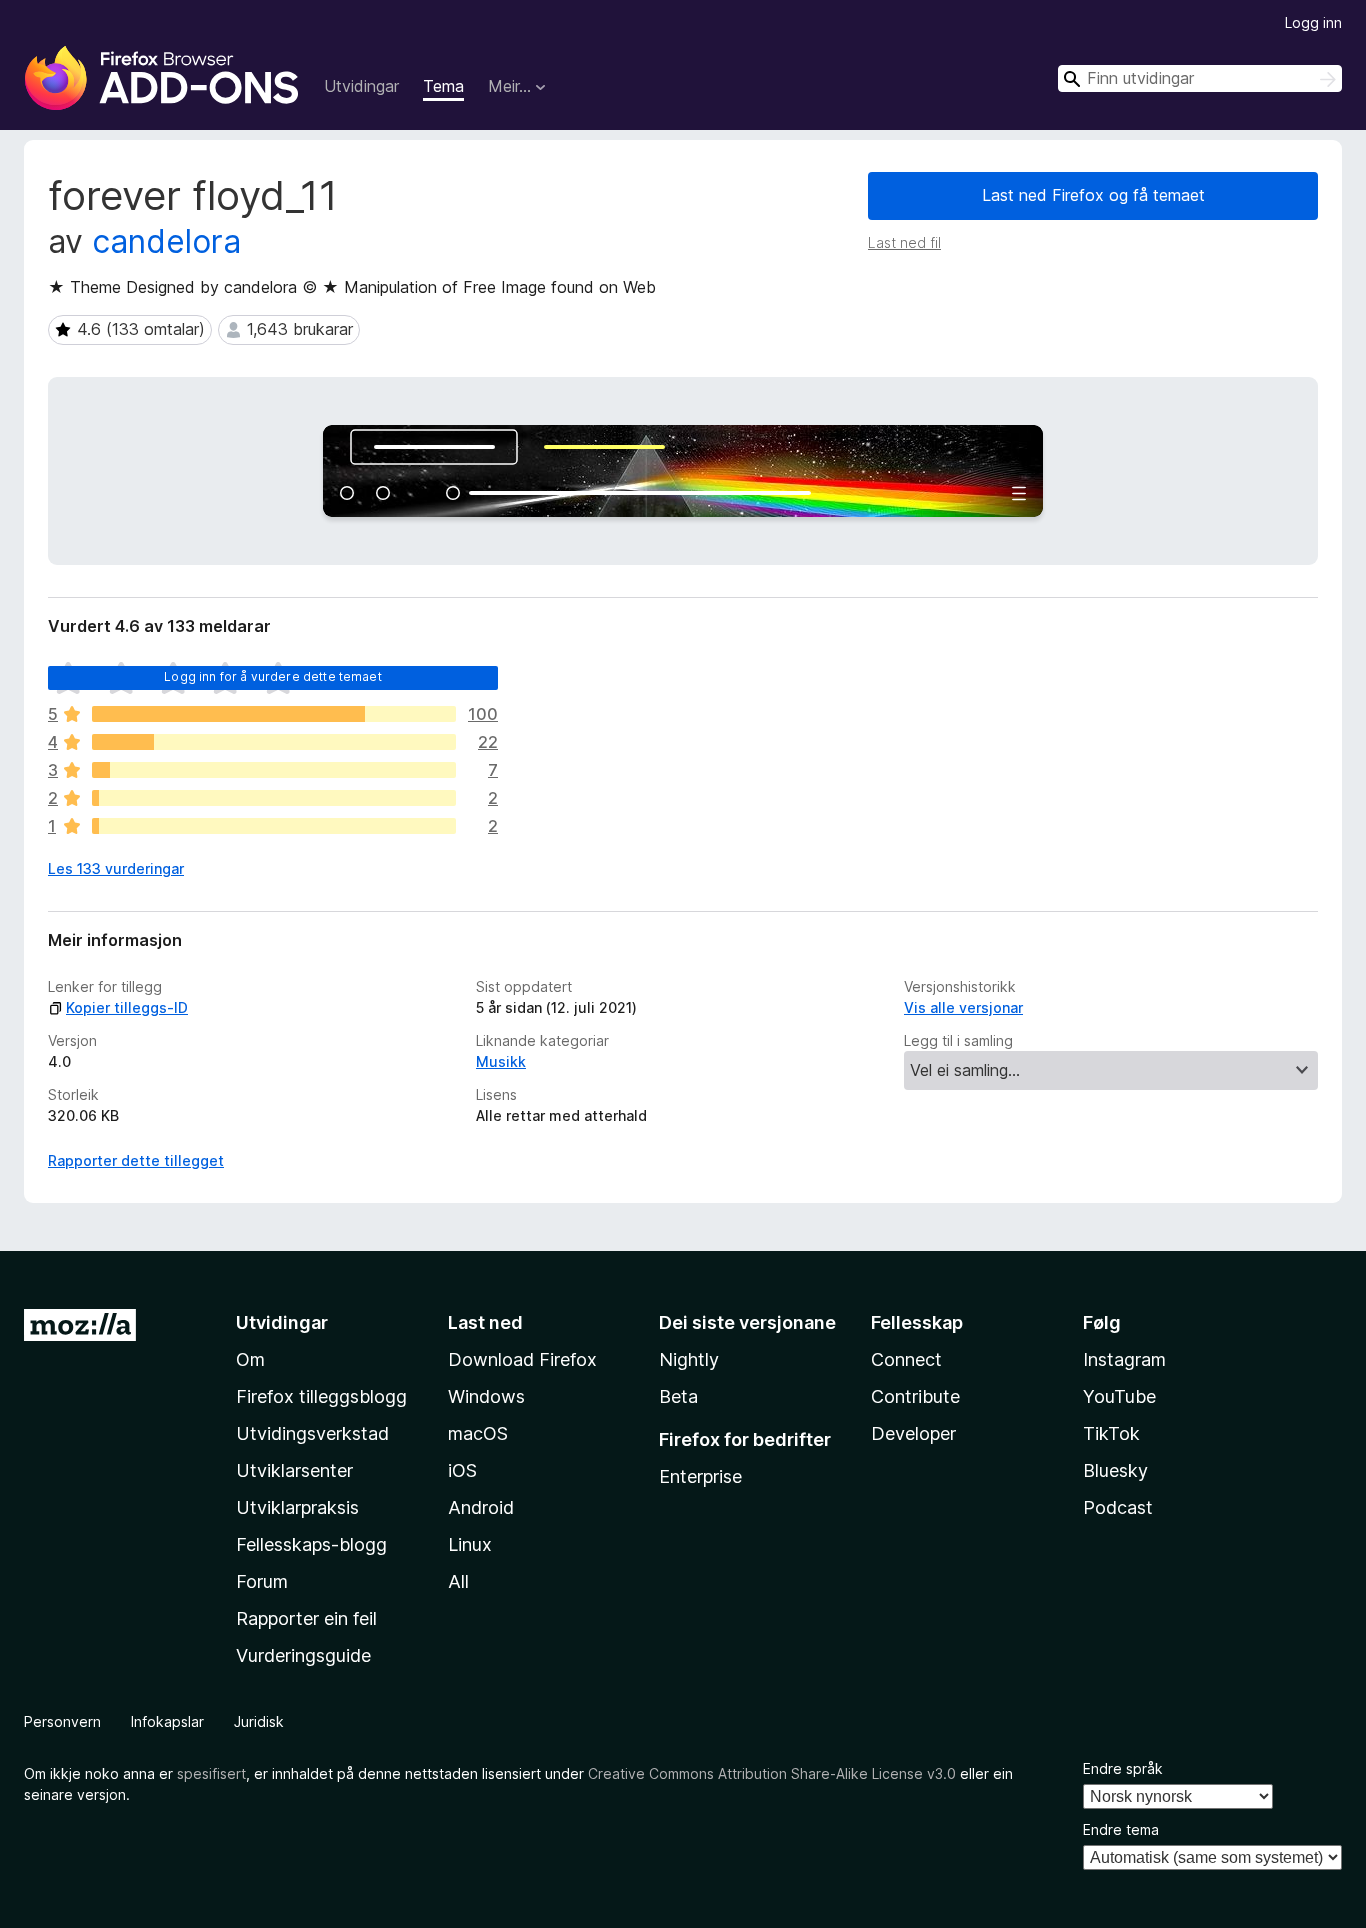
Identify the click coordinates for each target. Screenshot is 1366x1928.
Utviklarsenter (294, 1470)
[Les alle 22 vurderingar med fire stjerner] (274, 742)
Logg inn (1313, 22)
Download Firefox (522, 1359)
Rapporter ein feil (306, 1618)
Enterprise (700, 1476)
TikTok (1111, 1433)
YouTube (1119, 1396)
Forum (262, 1581)
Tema (443, 86)
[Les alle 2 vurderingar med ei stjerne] (274, 826)
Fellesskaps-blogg (311, 1544)
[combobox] (1200, 78)
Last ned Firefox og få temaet (1093, 195)
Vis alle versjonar (963, 1007)
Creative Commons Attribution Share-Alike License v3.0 (772, 1773)
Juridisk (259, 1721)
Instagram (1124, 1359)
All (458, 1581)
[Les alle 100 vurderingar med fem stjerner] (274, 714)
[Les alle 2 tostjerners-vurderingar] (274, 798)
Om (250, 1359)
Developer (913, 1433)
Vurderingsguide (303, 1655)
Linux (470, 1544)
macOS (478, 1433)
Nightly (689, 1359)
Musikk (501, 1061)
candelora (166, 241)
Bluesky (1115, 1470)
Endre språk (1123, 1768)
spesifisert (211, 1773)
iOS (462, 1470)
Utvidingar (361, 86)
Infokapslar (167, 1721)
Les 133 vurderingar (116, 868)
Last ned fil (904, 242)
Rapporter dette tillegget (136, 1160)
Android (481, 1507)
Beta (678, 1396)
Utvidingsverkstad (312, 1433)
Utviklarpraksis (297, 1507)
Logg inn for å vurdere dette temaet (273, 676)
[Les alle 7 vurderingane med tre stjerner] (274, 770)
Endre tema (1121, 1829)
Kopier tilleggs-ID (127, 1007)
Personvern (62, 1721)
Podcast (1118, 1507)
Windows (486, 1396)
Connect (906, 1359)
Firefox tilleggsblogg (321, 1396)
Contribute (915, 1396)
